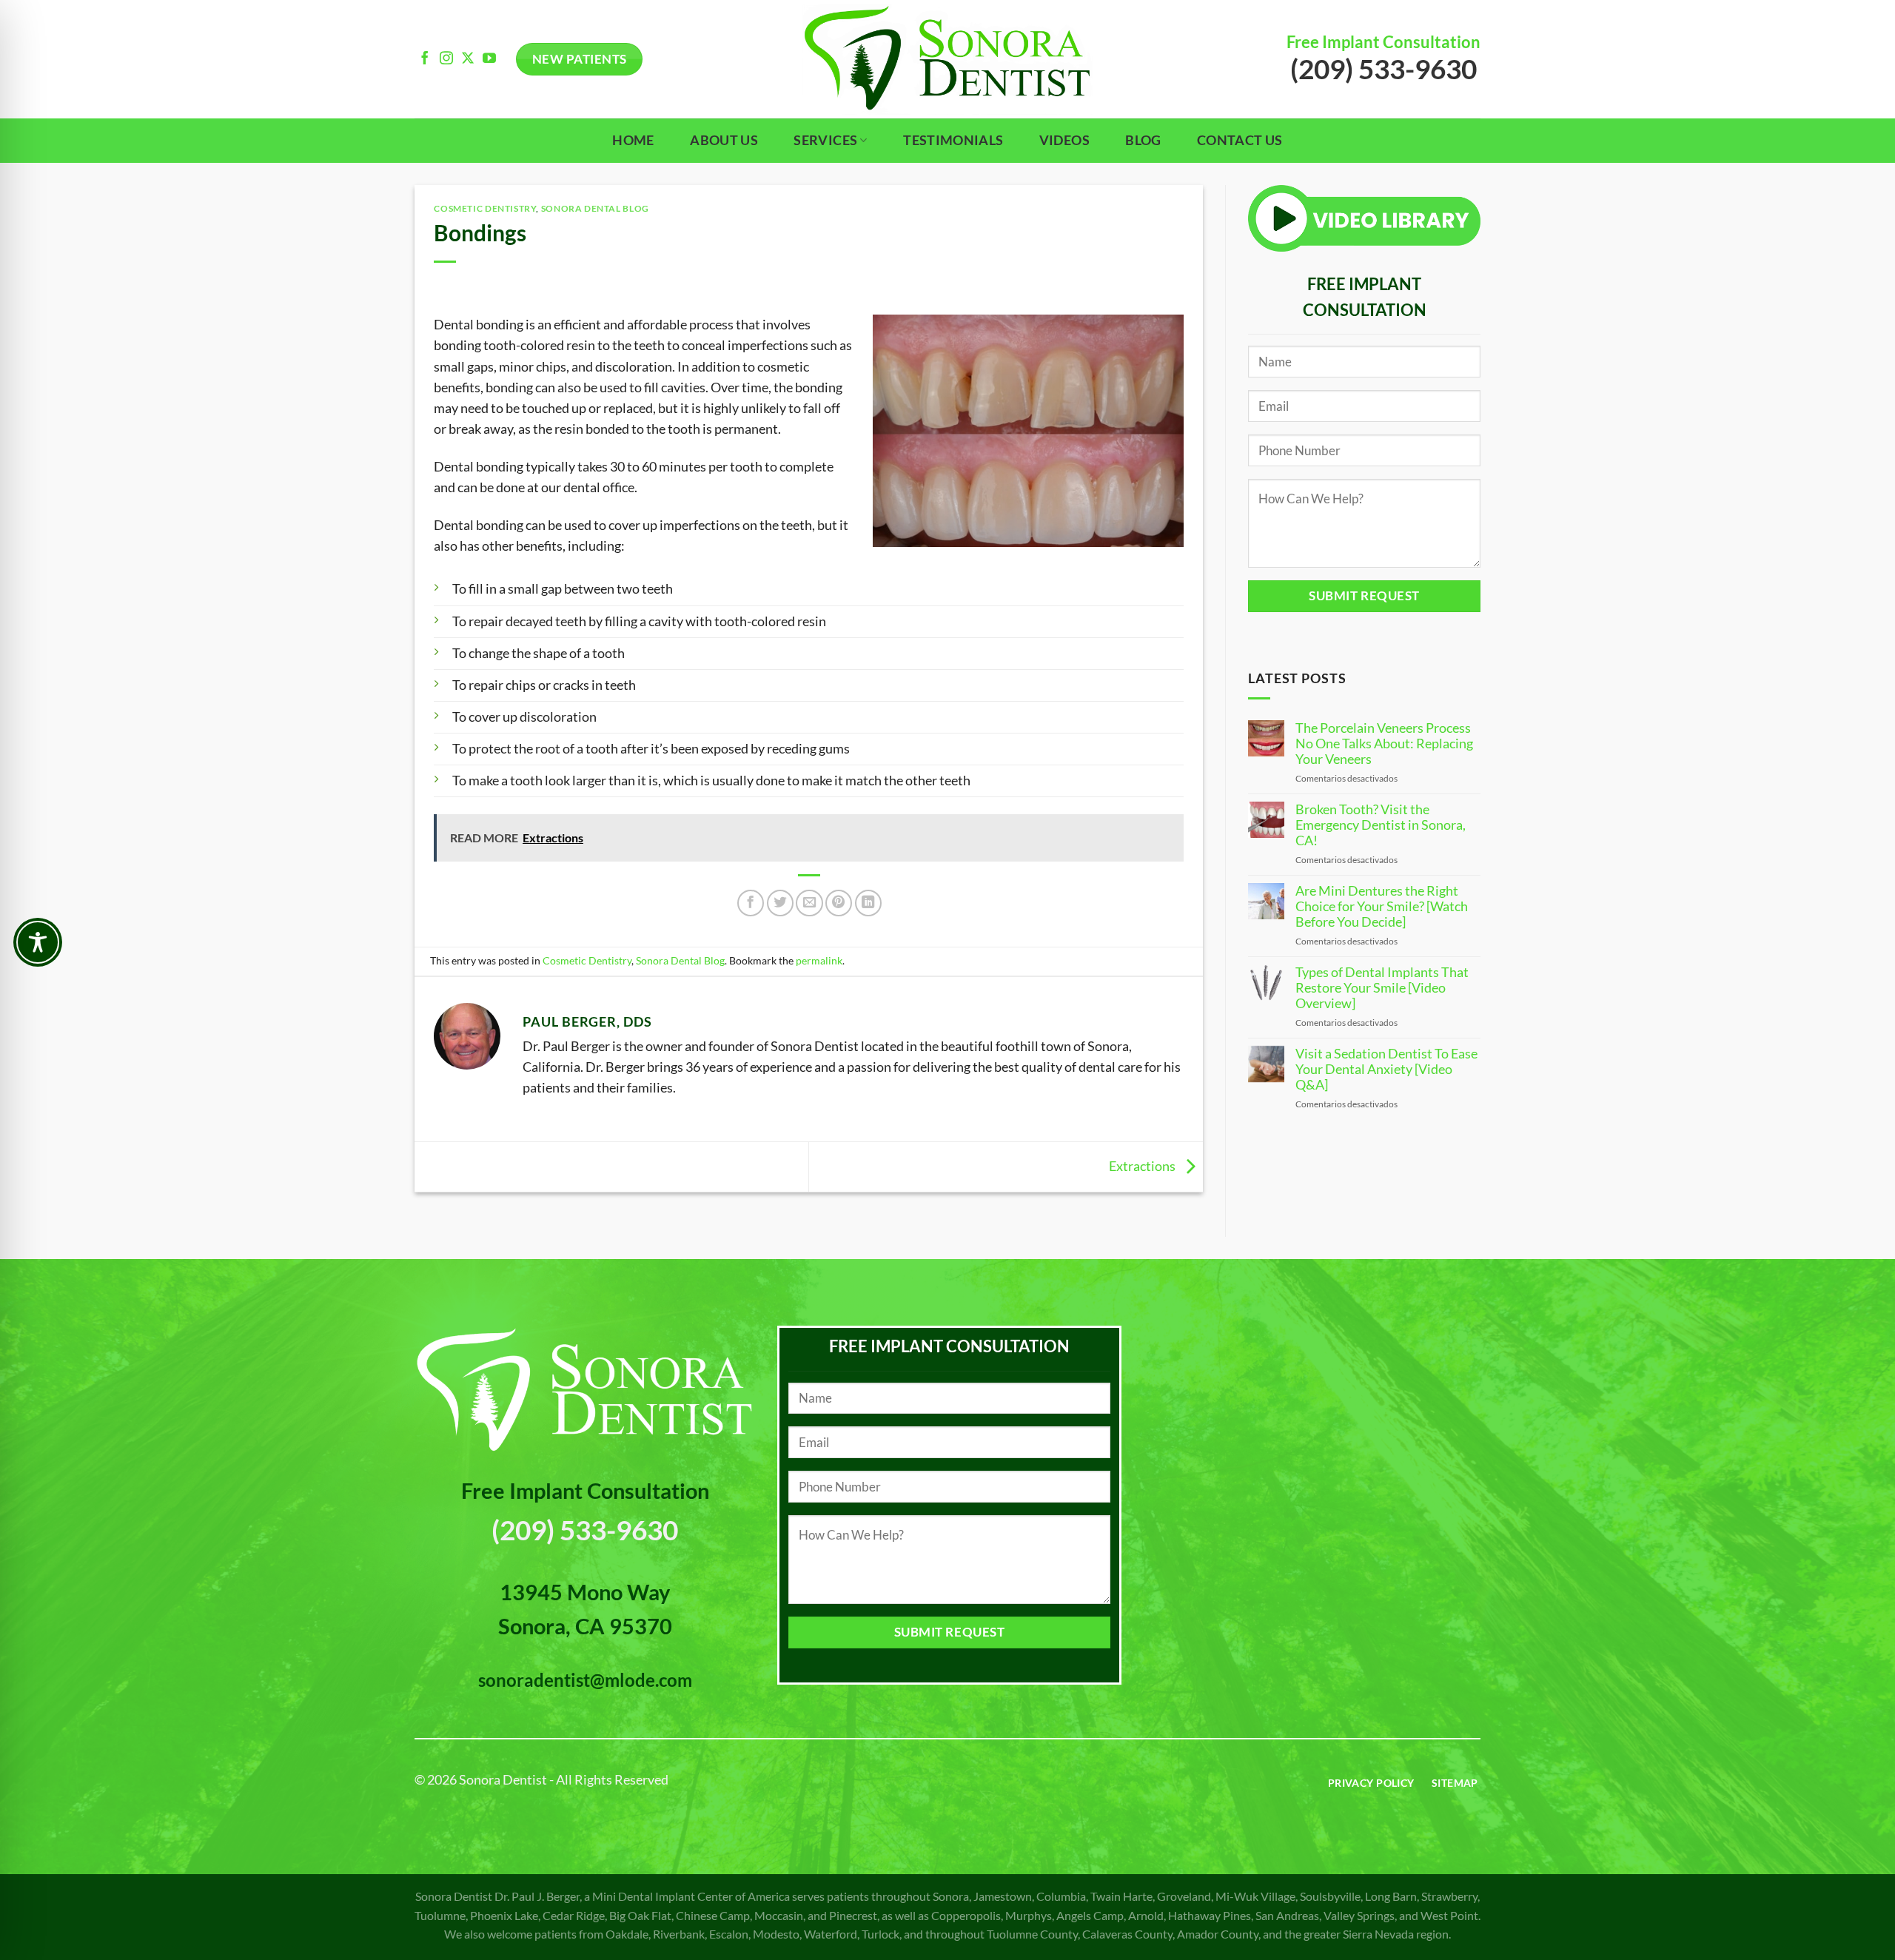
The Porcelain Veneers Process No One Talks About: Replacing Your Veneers (1384, 744)
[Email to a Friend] (809, 903)
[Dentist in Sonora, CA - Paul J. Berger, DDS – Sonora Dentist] (947, 59)
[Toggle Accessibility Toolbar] (38, 942)
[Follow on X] (468, 59)
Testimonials (953, 140)
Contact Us (1240, 140)
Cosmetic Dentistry (485, 208)
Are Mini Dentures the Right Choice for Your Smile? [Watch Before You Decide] (1382, 906)
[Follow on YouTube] (489, 59)
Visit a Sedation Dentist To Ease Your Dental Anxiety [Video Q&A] (1386, 1069)
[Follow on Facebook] (425, 59)
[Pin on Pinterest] (839, 903)
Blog (1143, 140)
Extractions (1143, 1165)
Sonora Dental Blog (595, 208)
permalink (819, 960)
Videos (1064, 140)
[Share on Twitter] (780, 903)
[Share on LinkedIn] (868, 903)
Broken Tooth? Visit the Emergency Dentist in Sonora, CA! (1381, 825)
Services (825, 140)
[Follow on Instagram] (446, 59)
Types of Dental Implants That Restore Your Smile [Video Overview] (1382, 988)
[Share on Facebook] (751, 903)
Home (633, 140)
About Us (724, 140)
